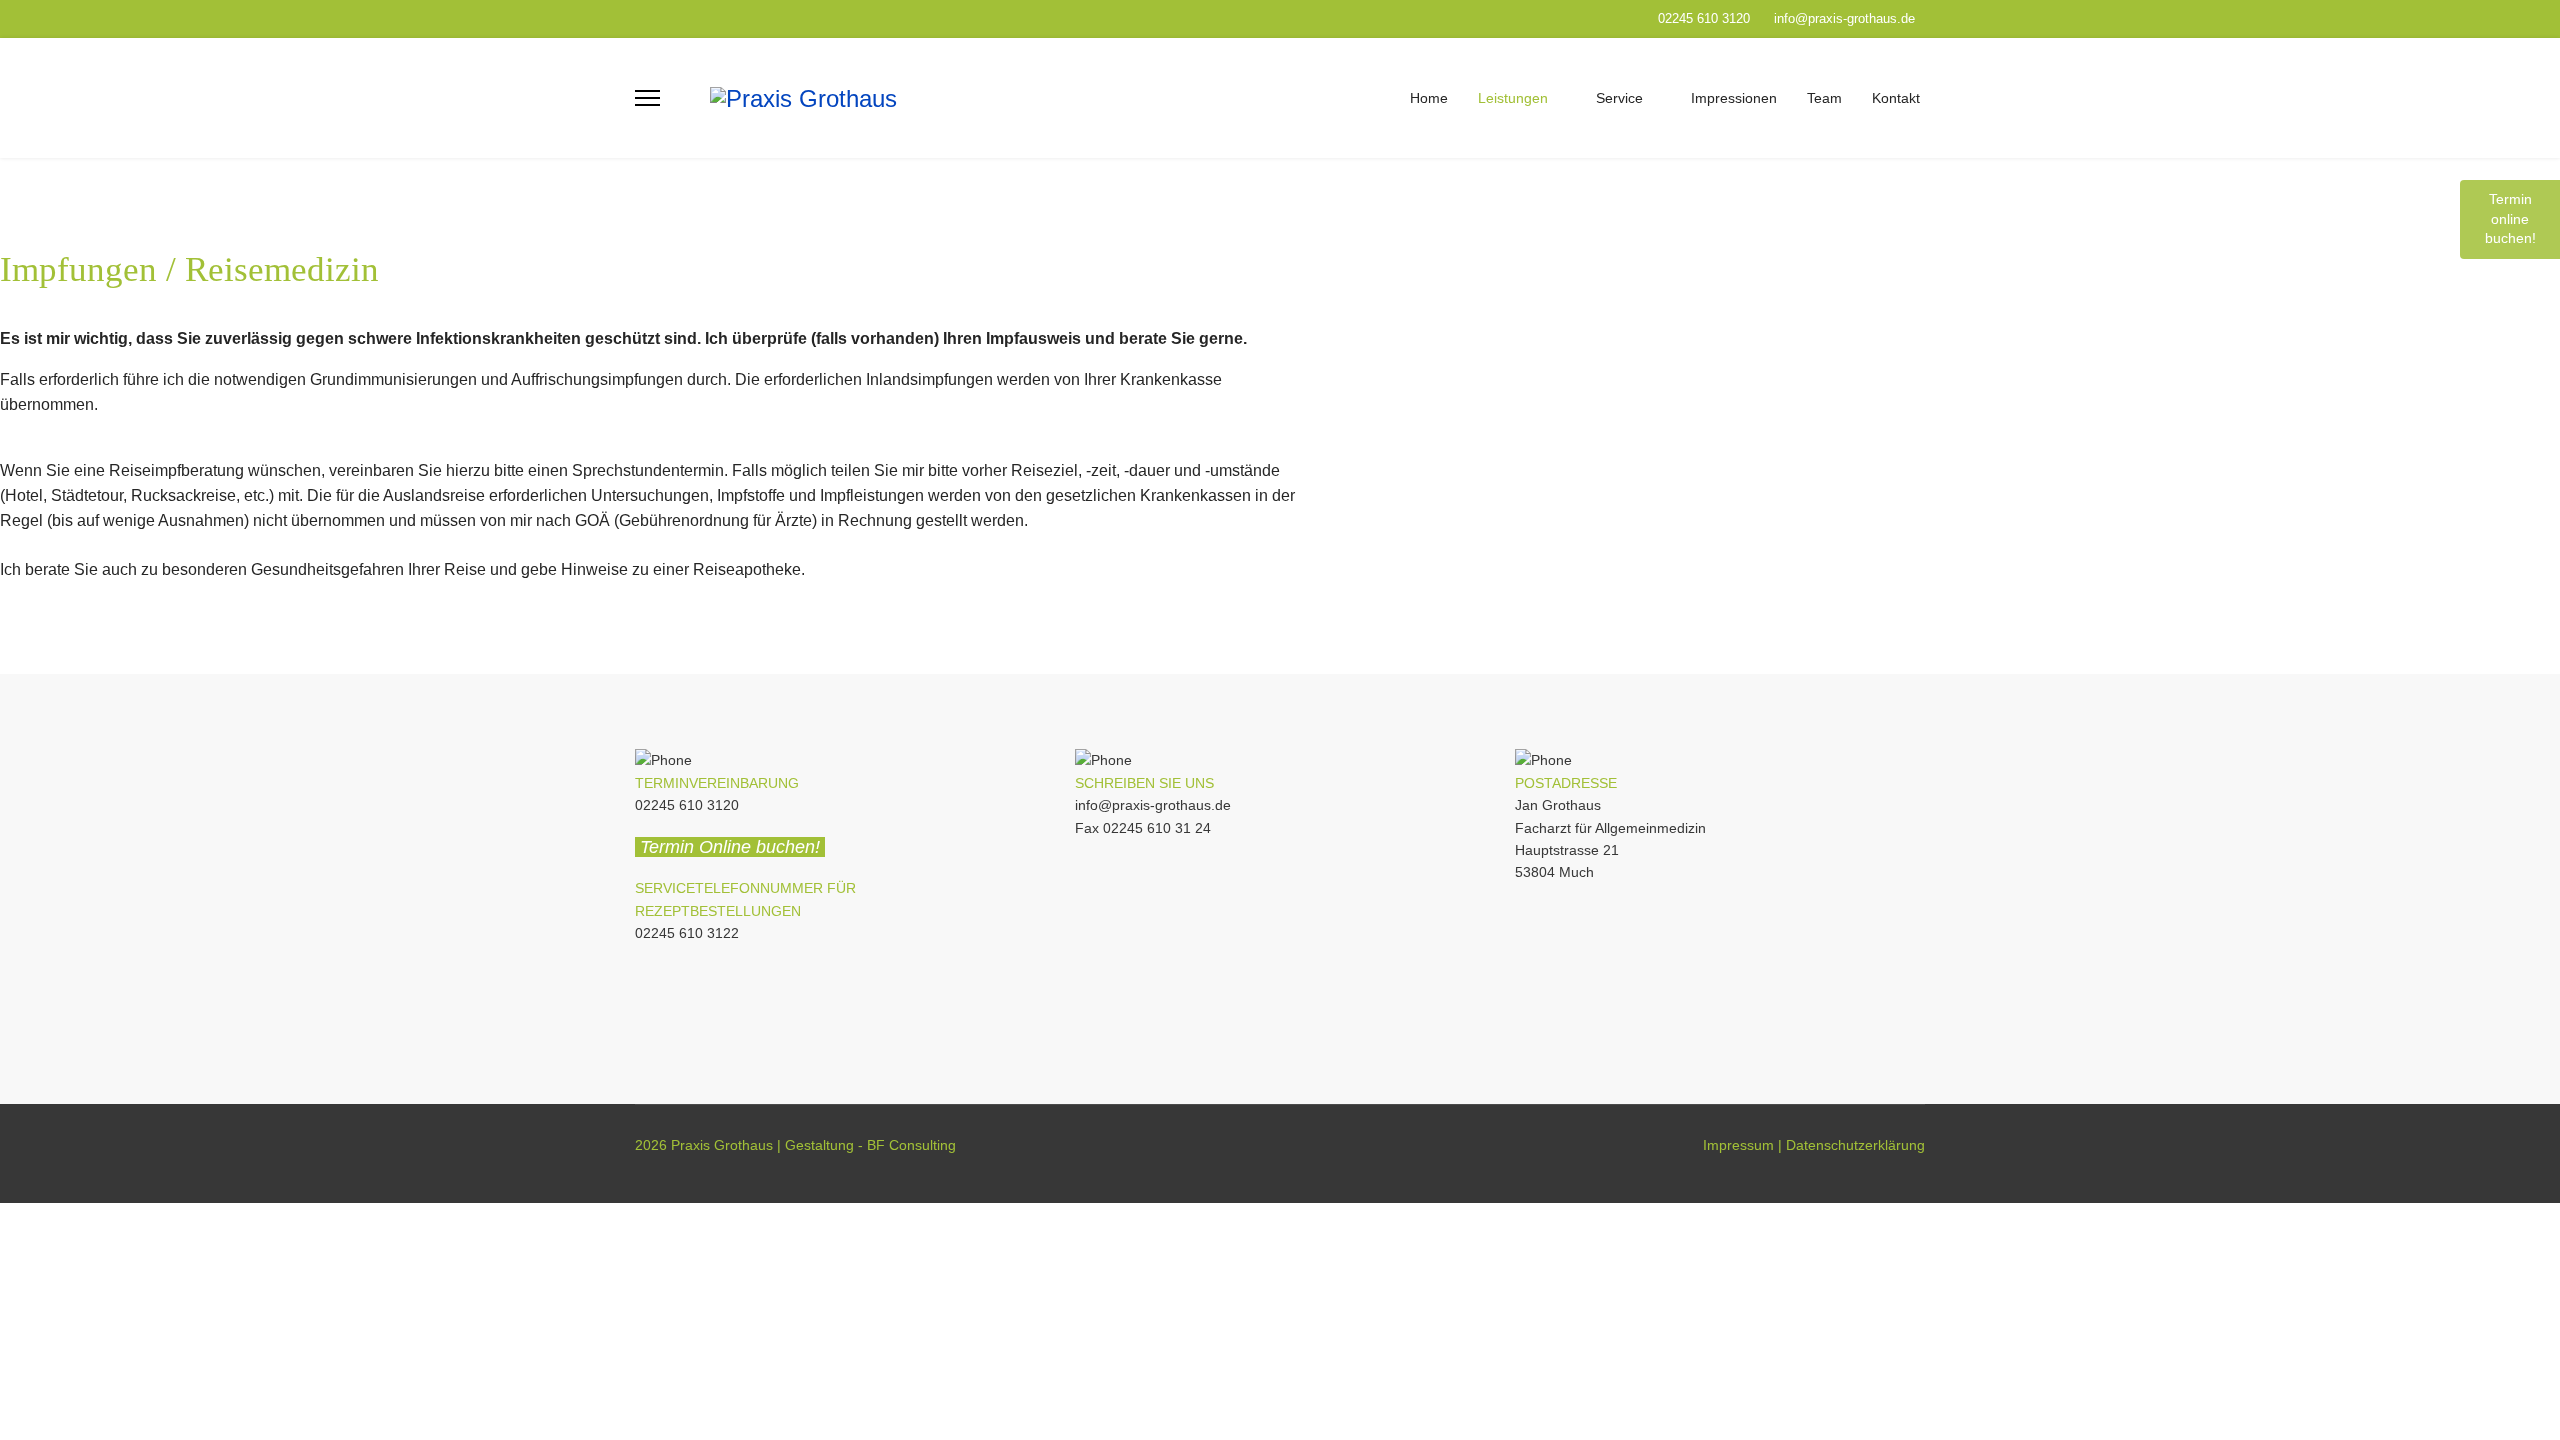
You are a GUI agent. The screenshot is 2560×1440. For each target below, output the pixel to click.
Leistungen (1513, 98)
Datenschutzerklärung (1855, 1145)
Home (1429, 98)
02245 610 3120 (1704, 19)
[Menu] (647, 98)
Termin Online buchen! (732, 847)
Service (1619, 98)
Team (1824, 98)
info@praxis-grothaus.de (1844, 19)
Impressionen (1734, 98)
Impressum (1738, 1145)
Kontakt (1896, 98)
